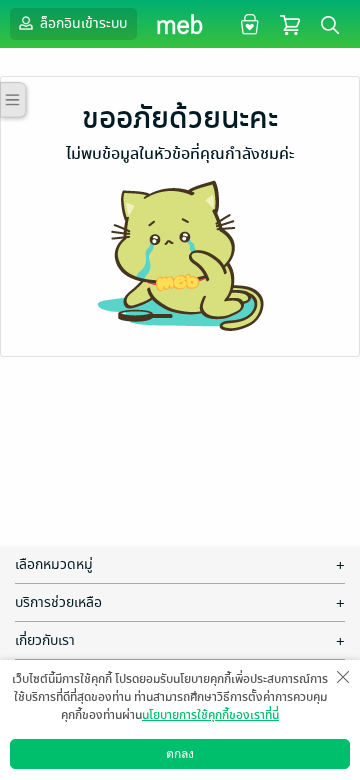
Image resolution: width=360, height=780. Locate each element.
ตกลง (180, 754)
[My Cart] (290, 23)
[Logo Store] (180, 24)
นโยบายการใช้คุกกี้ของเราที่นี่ (210, 715)
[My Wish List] (247, 23)
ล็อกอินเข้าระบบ (82, 23)
